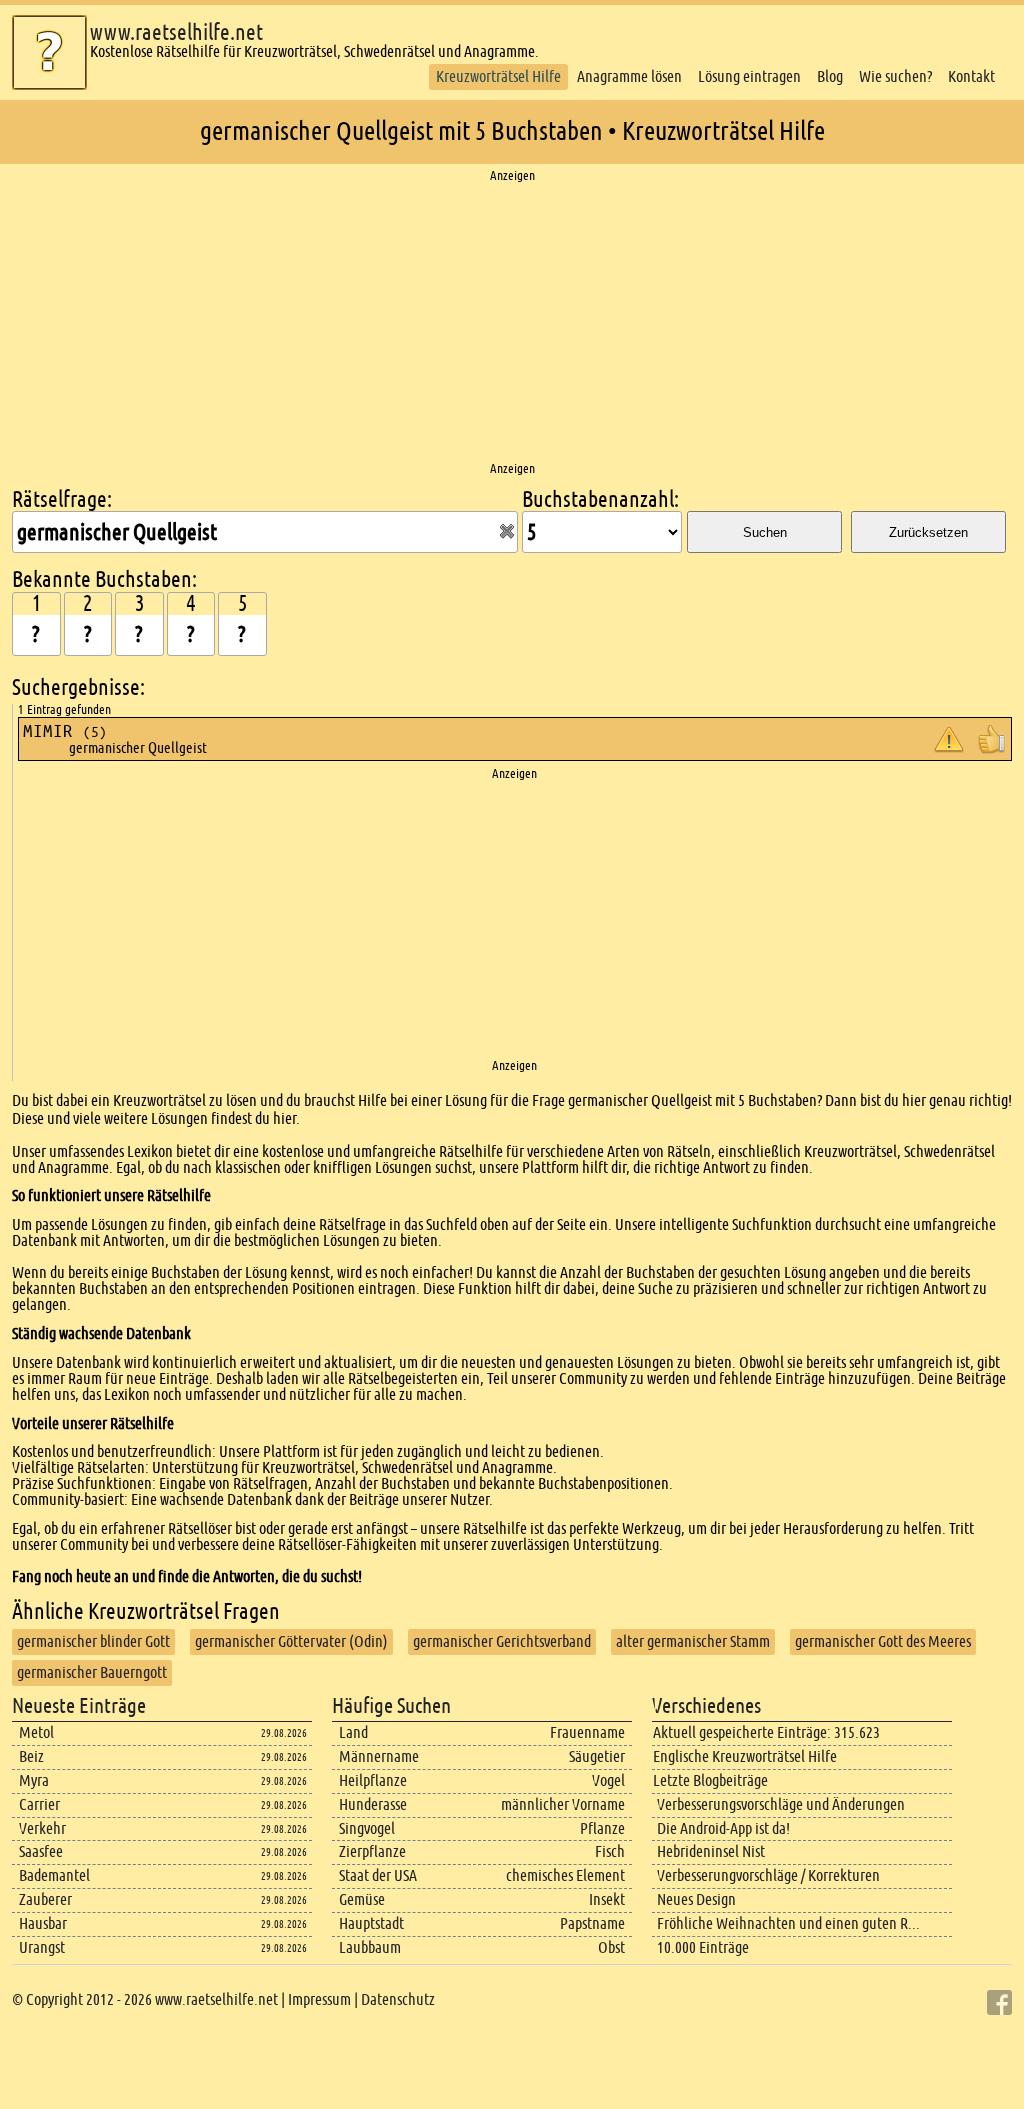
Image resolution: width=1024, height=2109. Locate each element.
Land (353, 1732)
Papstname (592, 1923)
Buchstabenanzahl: (600, 499)
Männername (379, 1756)
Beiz (31, 1756)
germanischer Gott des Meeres (883, 1641)
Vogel (608, 1780)
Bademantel (54, 1875)
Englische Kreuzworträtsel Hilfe (745, 1756)
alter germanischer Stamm (693, 1641)
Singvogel (367, 1828)
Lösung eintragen (749, 76)
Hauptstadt (371, 1923)
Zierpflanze (372, 1851)
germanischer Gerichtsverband (502, 1641)
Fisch (610, 1851)
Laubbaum (370, 1947)
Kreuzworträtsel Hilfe (498, 76)
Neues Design (696, 1899)
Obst (611, 1947)
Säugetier (597, 1756)
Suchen (765, 532)
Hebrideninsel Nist (711, 1851)
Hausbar (43, 1923)
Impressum (319, 1999)
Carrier (39, 1804)
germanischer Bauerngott (92, 1672)
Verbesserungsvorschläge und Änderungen (781, 1804)
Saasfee (41, 1851)
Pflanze (602, 1828)
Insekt (607, 1899)
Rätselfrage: (62, 499)
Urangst (42, 1947)
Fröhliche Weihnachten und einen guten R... (788, 1923)
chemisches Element (565, 1875)
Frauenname (587, 1732)
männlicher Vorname (563, 1804)
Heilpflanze (373, 1780)
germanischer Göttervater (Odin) (291, 1641)
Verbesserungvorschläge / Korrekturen (768, 1875)
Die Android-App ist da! (723, 1828)
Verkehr (42, 1828)
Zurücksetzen (928, 532)
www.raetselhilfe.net (176, 32)
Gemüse (362, 1899)
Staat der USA (378, 1875)
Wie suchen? (895, 76)
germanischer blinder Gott (93, 1641)
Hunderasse (373, 1804)
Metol (36, 1732)
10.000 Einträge (703, 1947)
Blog (830, 76)
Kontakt (971, 76)
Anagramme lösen (629, 76)
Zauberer (45, 1899)
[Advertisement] (512, 323)
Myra (34, 1780)
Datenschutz (398, 1999)
